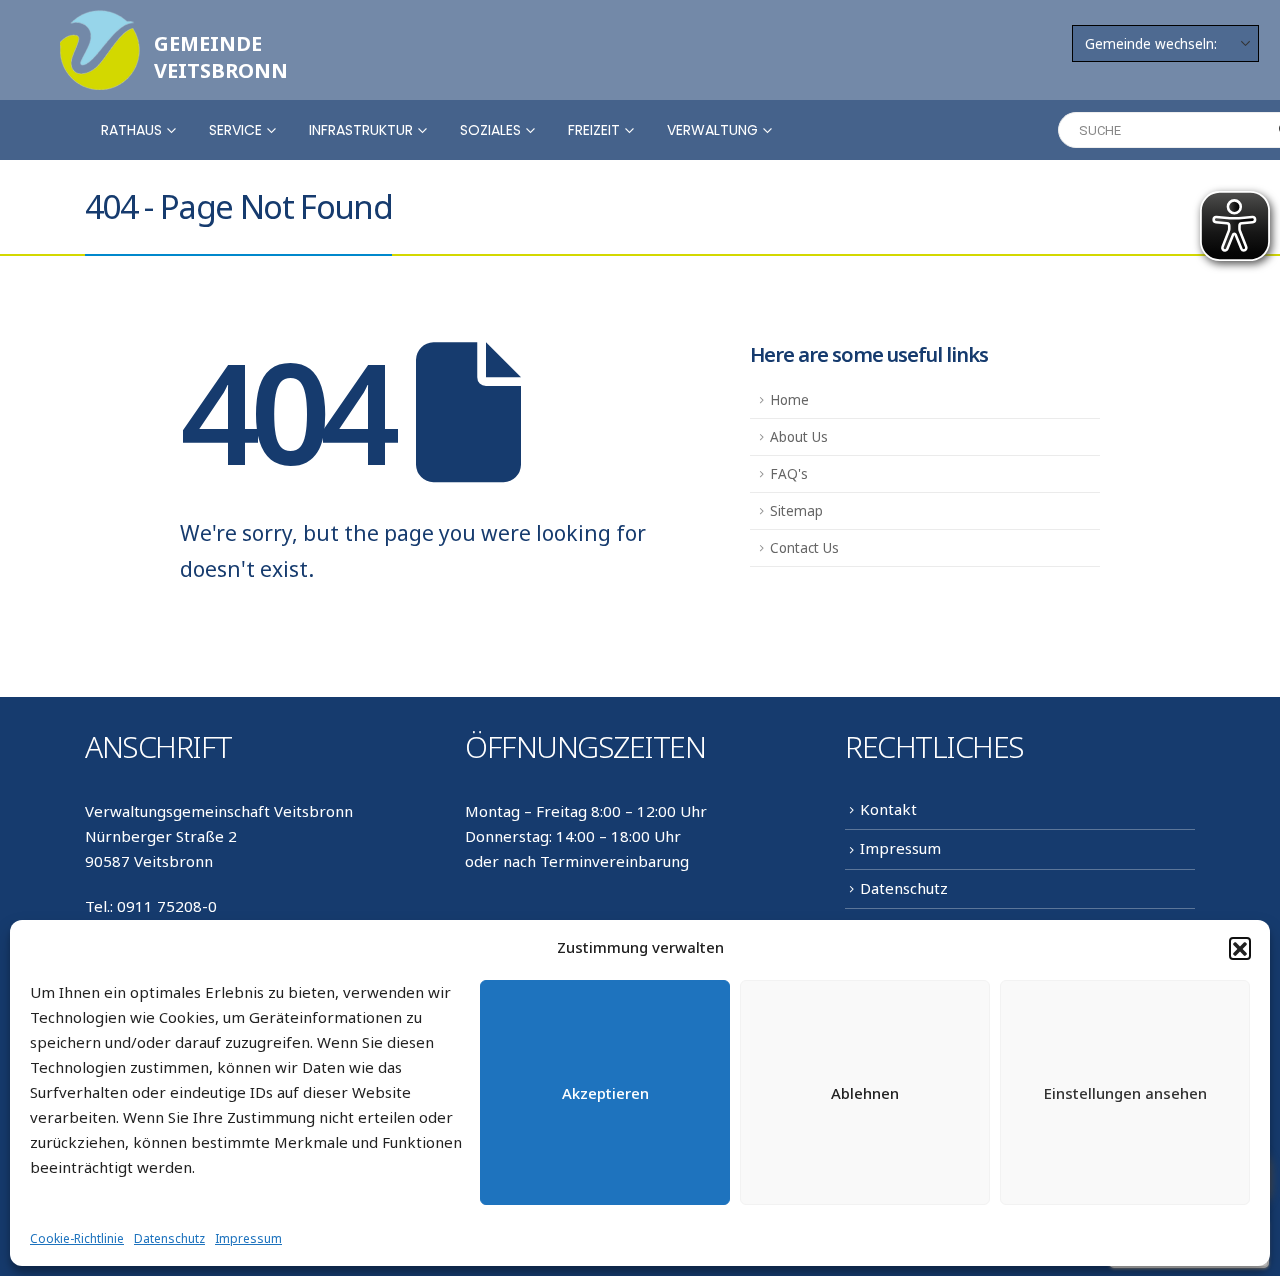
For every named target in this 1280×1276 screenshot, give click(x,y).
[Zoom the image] (100, 22)
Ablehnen (865, 1093)
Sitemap (796, 511)
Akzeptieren (605, 1093)
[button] (1240, 948)
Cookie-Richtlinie (77, 1238)
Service (235, 130)
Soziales (490, 130)
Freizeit (594, 130)
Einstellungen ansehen (1125, 1093)
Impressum (248, 1238)
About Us (799, 437)
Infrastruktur (361, 130)
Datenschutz (169, 1238)
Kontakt (888, 809)
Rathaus (131, 130)
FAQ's (789, 474)
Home (789, 400)
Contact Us (804, 548)
